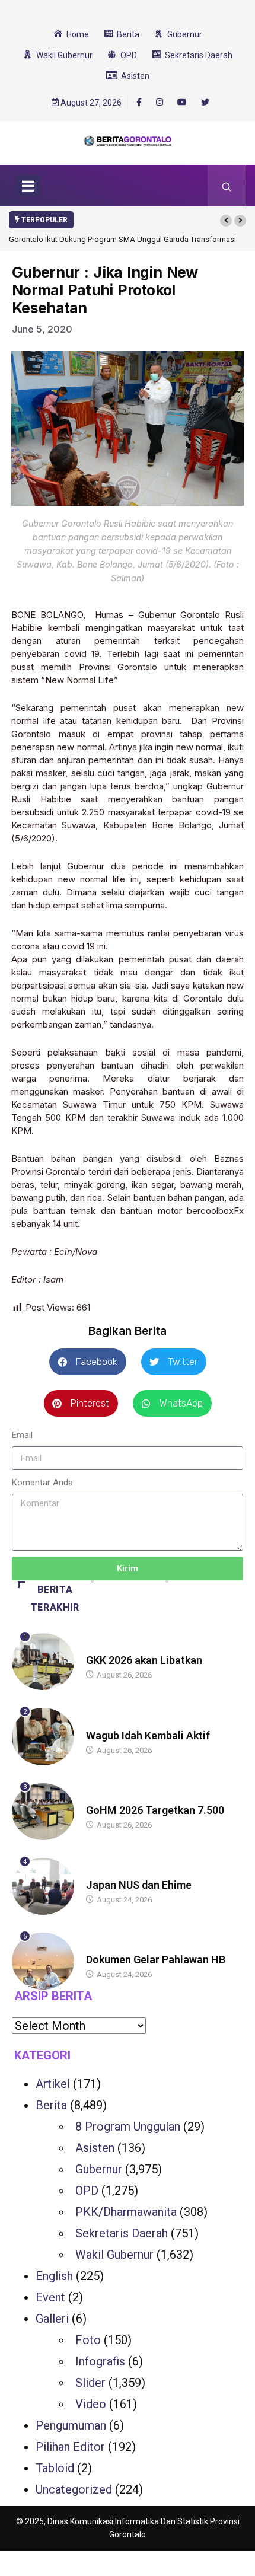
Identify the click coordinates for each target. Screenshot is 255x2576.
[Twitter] (205, 103)
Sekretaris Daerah (122, 2233)
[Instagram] (160, 103)
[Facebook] (139, 102)
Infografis (100, 2361)
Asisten (95, 2148)
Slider (90, 2383)
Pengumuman (71, 2425)
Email (22, 1435)
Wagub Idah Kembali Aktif (148, 1735)
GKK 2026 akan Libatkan (144, 1660)
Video (91, 2404)
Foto (88, 2340)
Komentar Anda (42, 1483)
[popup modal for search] (227, 186)
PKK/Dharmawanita (126, 2212)
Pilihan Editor (70, 2447)
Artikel (53, 2084)
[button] (226, 221)
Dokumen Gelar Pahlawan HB (156, 1960)
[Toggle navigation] (28, 186)
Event (50, 2297)
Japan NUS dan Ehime (139, 1885)
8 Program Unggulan (128, 2127)
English (54, 2276)
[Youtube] (182, 103)
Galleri (52, 2319)
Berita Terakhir (55, 1598)
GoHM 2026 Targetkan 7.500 (155, 1810)
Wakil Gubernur (114, 2255)
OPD (87, 2191)
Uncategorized (74, 2489)
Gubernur (99, 2169)
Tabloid (55, 2468)
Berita (98, 1649)
